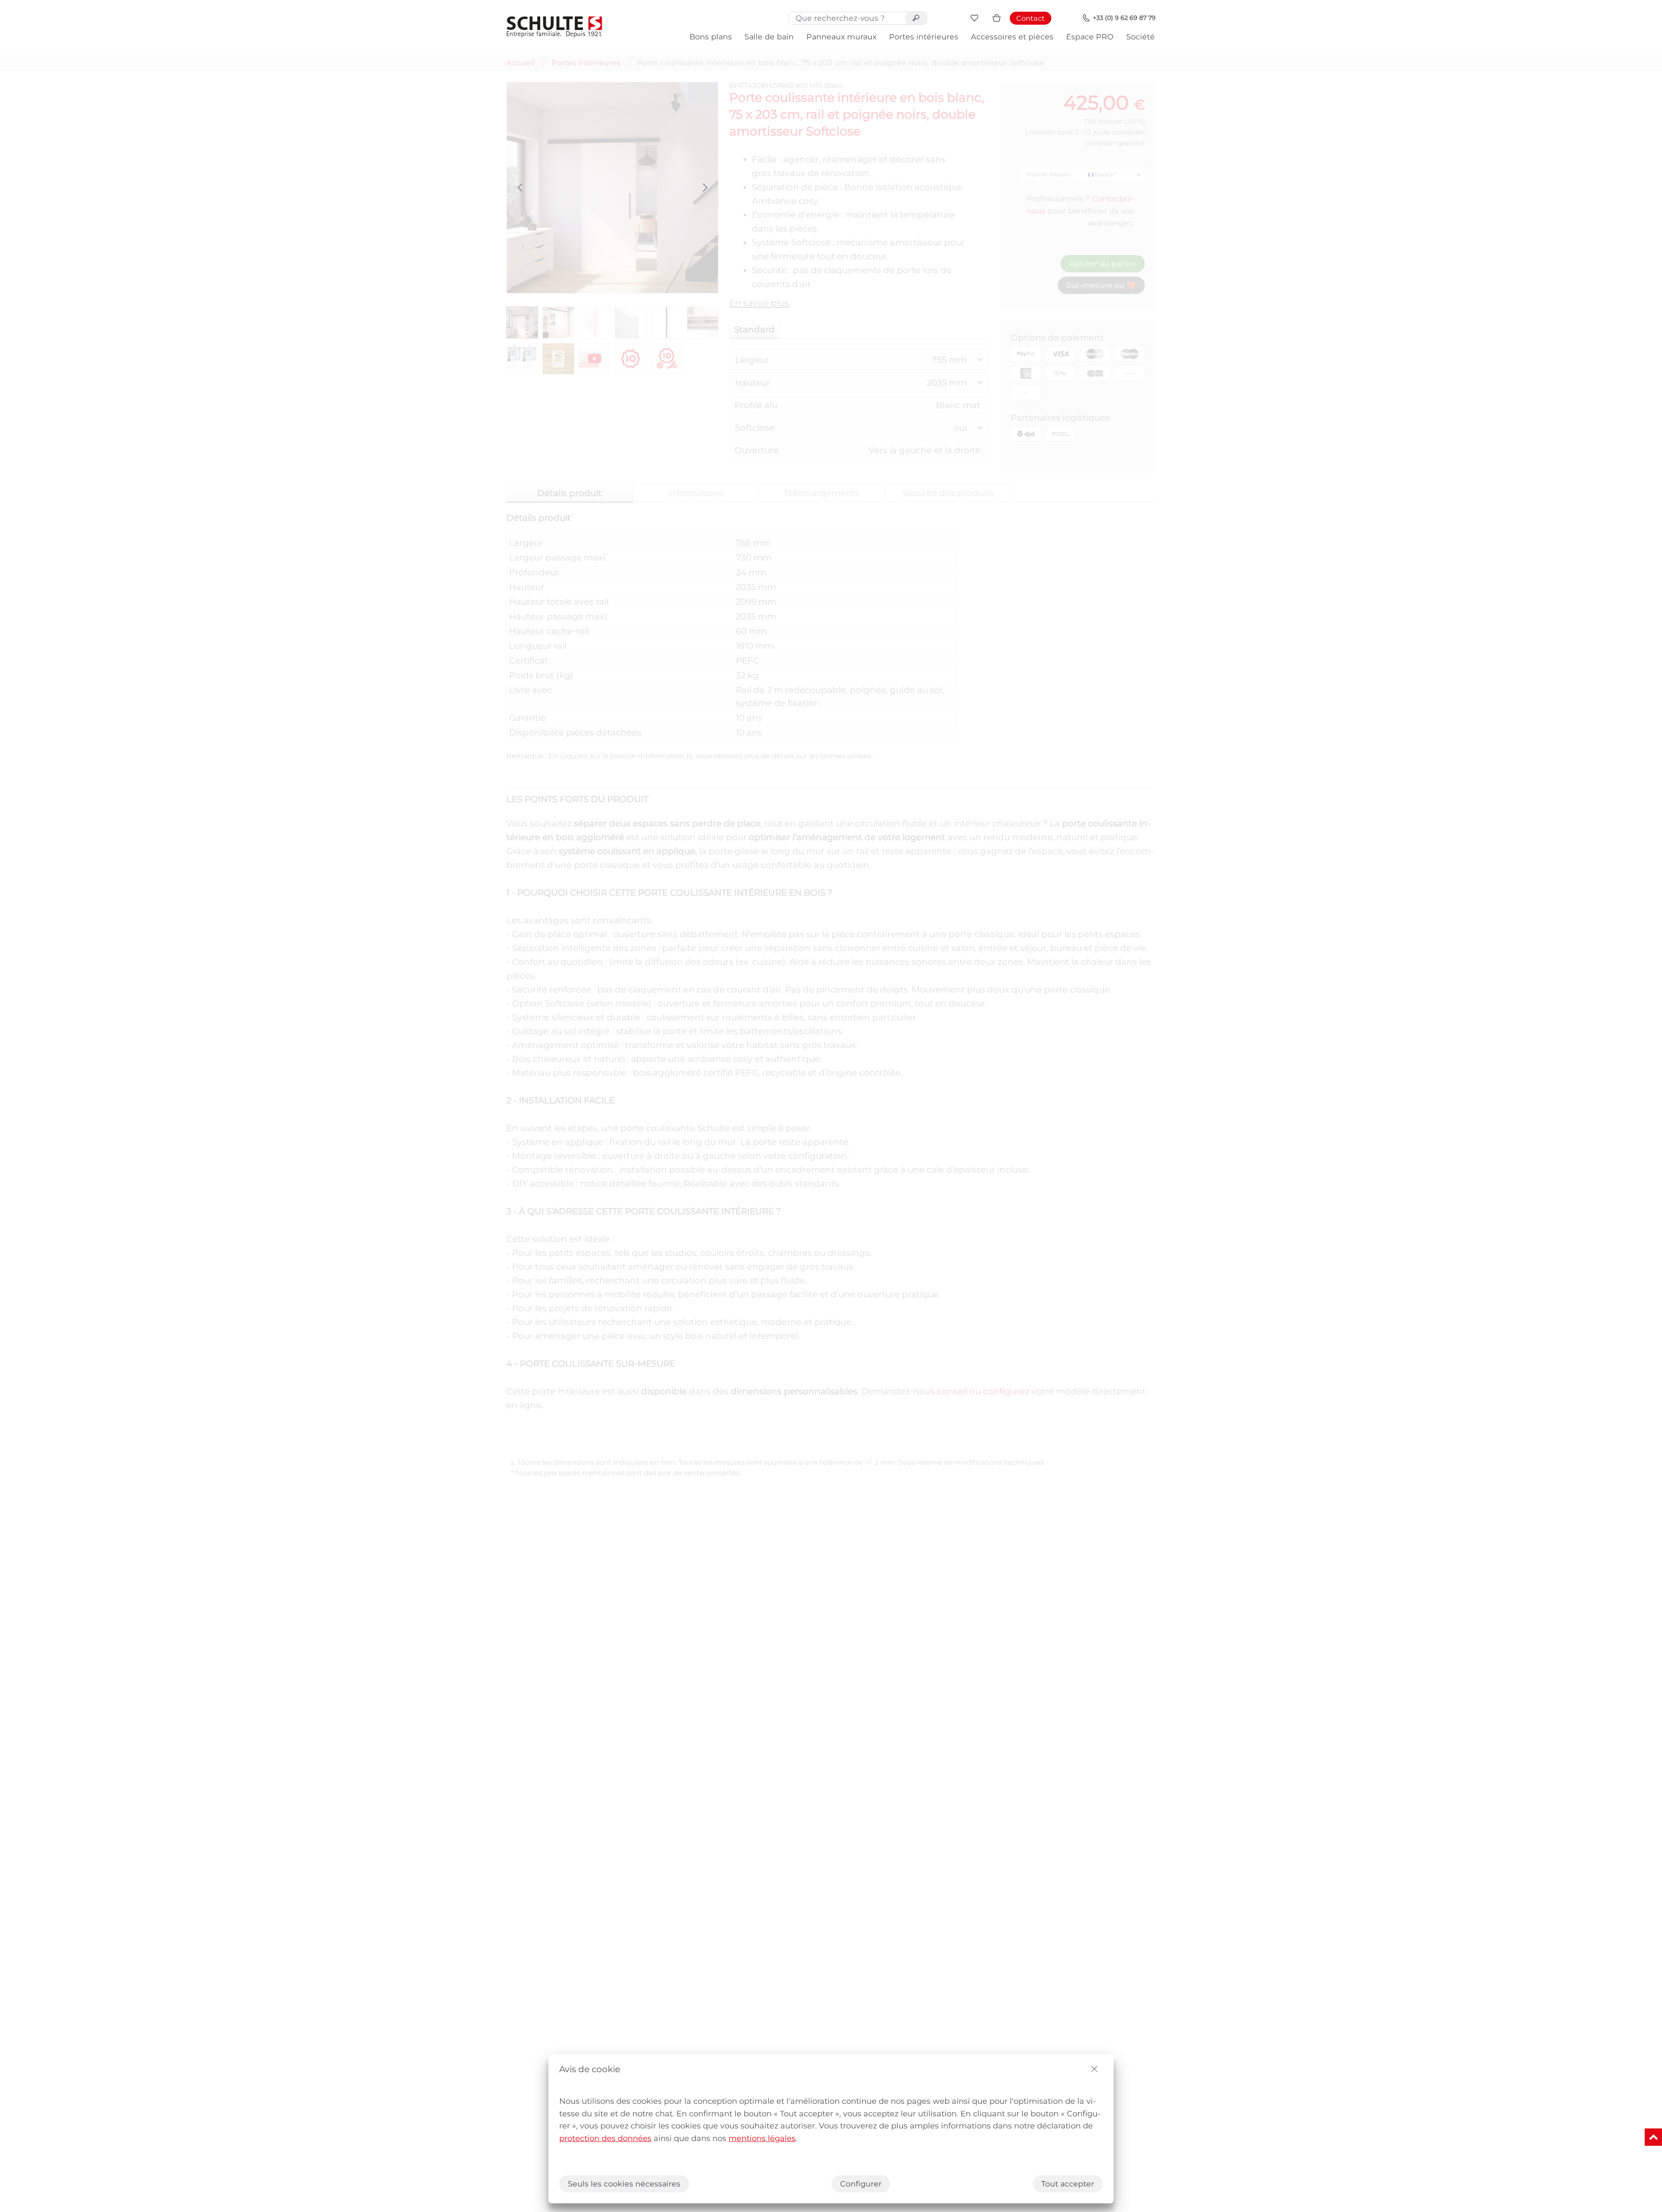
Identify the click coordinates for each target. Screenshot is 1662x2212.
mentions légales (762, 2138)
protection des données (605, 2138)
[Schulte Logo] (554, 27)
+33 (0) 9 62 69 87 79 (1124, 18)
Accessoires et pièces (1012, 37)
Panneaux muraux (841, 37)
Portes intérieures (924, 37)
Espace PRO (1090, 37)
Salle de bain (769, 37)
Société (1140, 37)
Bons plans (711, 37)
